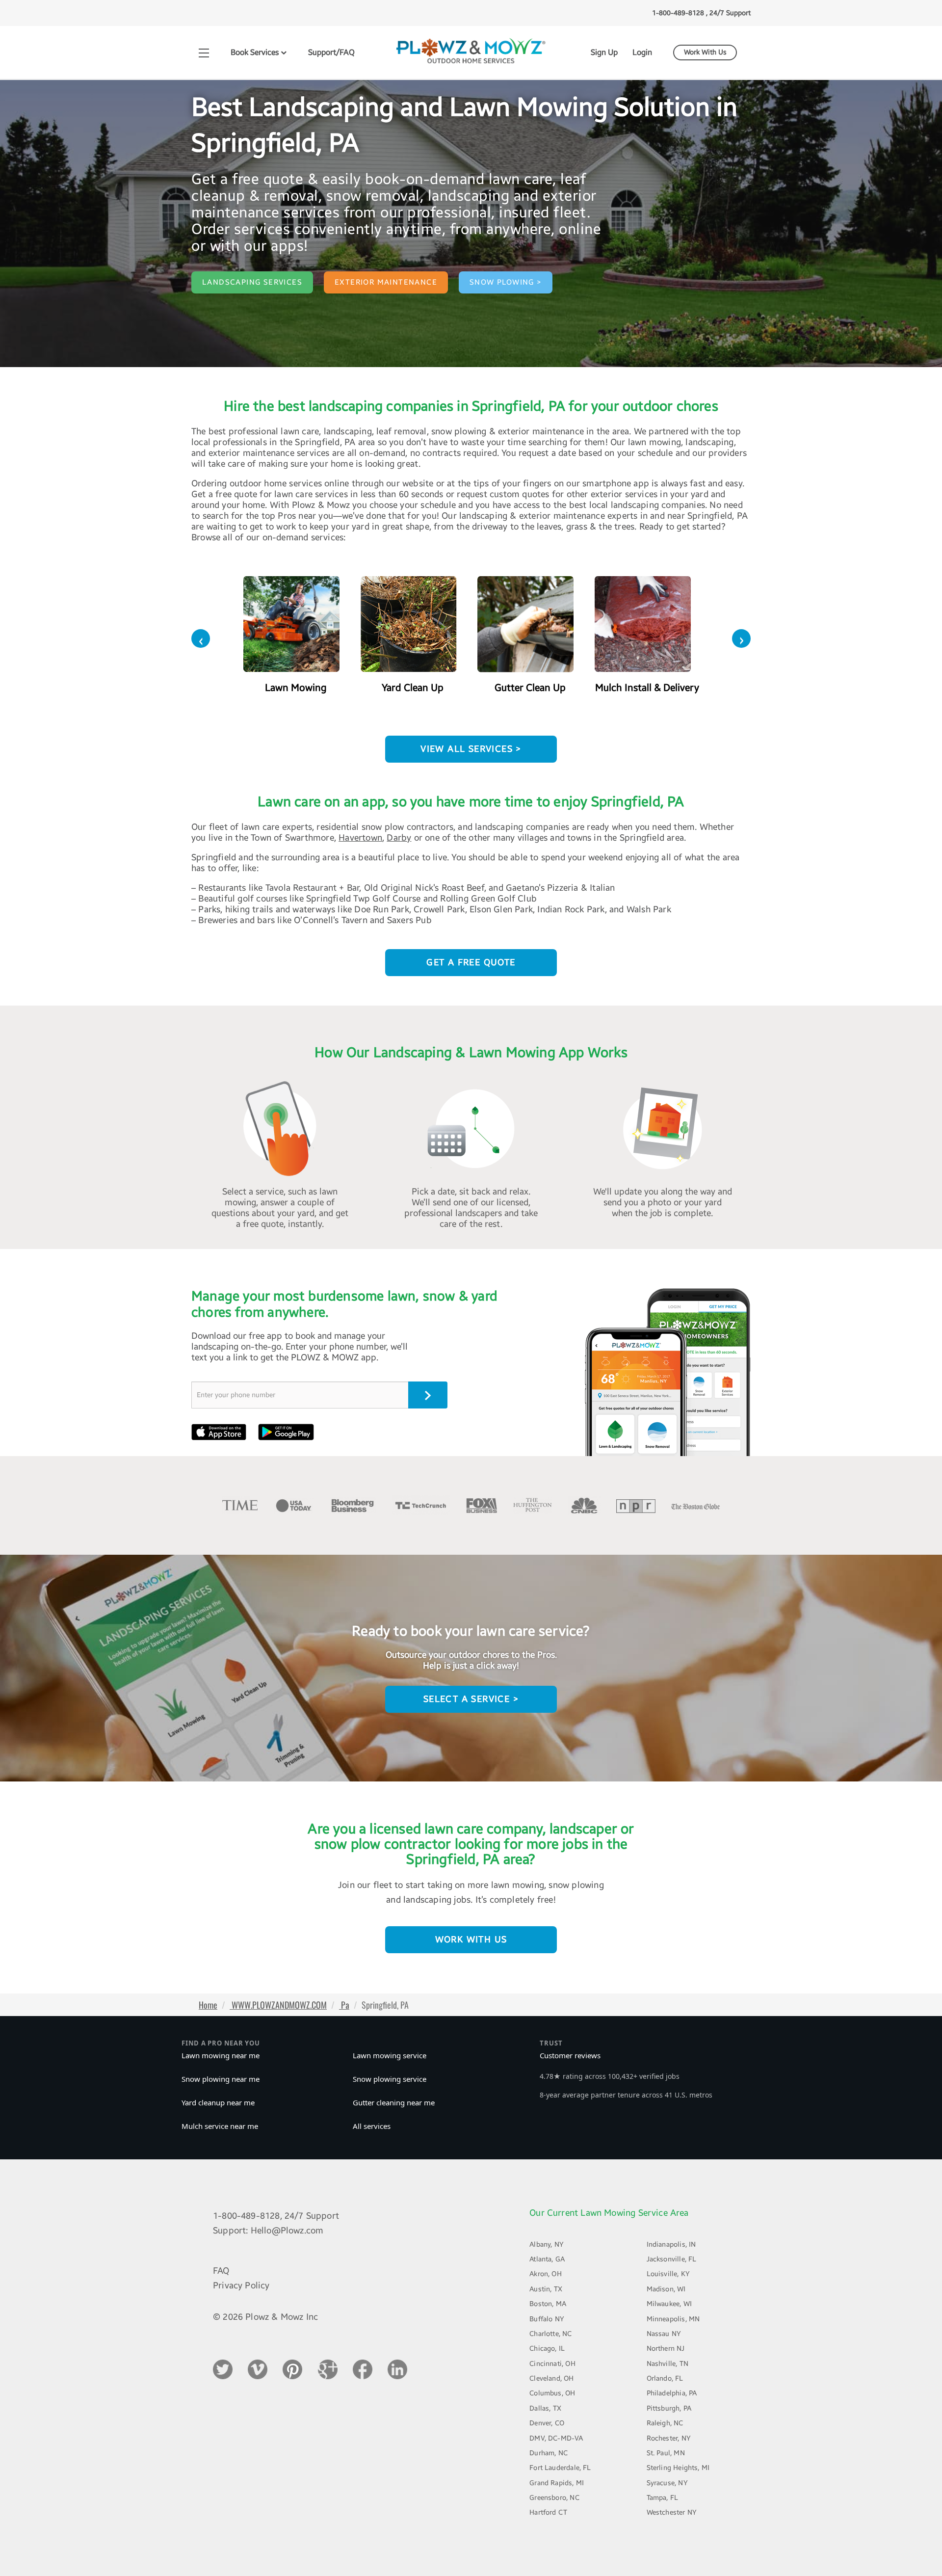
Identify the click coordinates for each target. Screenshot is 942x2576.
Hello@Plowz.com (287, 2231)
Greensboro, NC (554, 2498)
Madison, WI (666, 2289)
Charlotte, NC (550, 2334)
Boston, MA (548, 2304)
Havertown (360, 838)
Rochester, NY (669, 2438)
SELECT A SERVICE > (471, 1699)
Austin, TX (546, 2289)
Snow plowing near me (221, 2079)
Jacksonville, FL (672, 2259)
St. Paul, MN (666, 2453)
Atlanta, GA (547, 2259)
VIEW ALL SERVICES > (471, 749)
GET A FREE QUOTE (471, 962)
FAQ (221, 2271)
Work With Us (705, 53)
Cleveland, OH (551, 2378)
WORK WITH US (471, 1939)
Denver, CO (547, 2423)
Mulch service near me (220, 2126)
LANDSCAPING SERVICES (252, 282)
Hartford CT (548, 2512)
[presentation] (201, 638)
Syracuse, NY (667, 2483)
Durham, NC (549, 2453)
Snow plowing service (390, 2079)
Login (642, 52)
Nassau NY (664, 2334)
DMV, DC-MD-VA (556, 2438)
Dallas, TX (545, 2408)
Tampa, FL (663, 2498)
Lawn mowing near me (221, 2055)
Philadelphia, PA (672, 2393)
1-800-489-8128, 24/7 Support (276, 2216)
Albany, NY (547, 2244)
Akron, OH (546, 2274)
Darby (399, 838)
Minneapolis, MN (673, 2319)
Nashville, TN (667, 2364)
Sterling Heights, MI (678, 2468)
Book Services (256, 52)
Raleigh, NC (665, 2423)
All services (372, 2126)
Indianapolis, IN (671, 2244)
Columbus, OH (552, 2393)
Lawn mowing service (390, 2055)
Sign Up (604, 52)
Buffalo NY (547, 2319)
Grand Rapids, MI (557, 2483)
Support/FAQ (331, 52)
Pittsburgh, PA (669, 2408)
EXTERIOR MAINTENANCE (386, 282)
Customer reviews (570, 2055)
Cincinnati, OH (552, 2364)
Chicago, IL (547, 2349)
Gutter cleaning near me (394, 2102)
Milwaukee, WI (669, 2304)
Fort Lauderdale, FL (560, 2468)
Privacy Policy (241, 2285)
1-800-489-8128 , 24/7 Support (701, 13)
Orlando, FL (665, 2378)
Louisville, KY (668, 2274)
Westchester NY (672, 2512)
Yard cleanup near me (218, 2102)
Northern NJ (666, 2349)
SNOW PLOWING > (506, 282)
